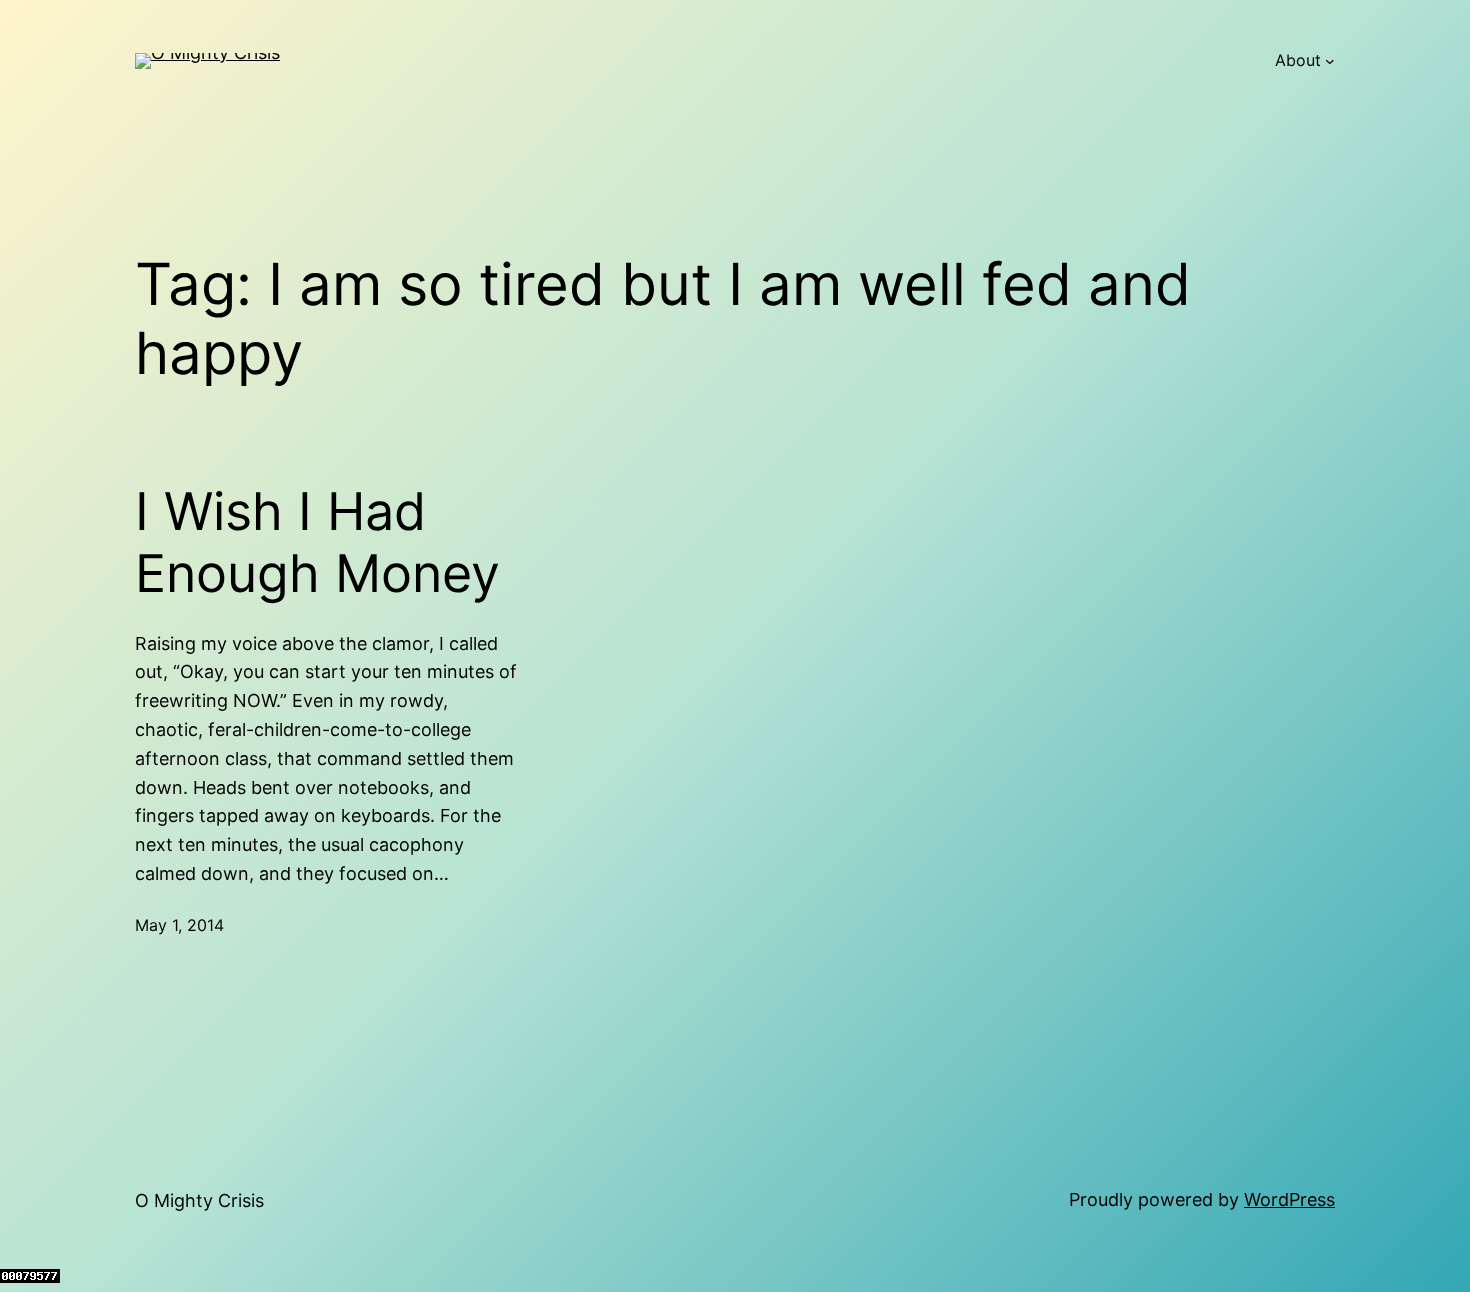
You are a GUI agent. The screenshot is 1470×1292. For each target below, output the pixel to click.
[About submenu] (1330, 61)
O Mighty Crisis (199, 1200)
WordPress (1289, 1199)
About (1298, 60)
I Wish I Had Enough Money (317, 543)
